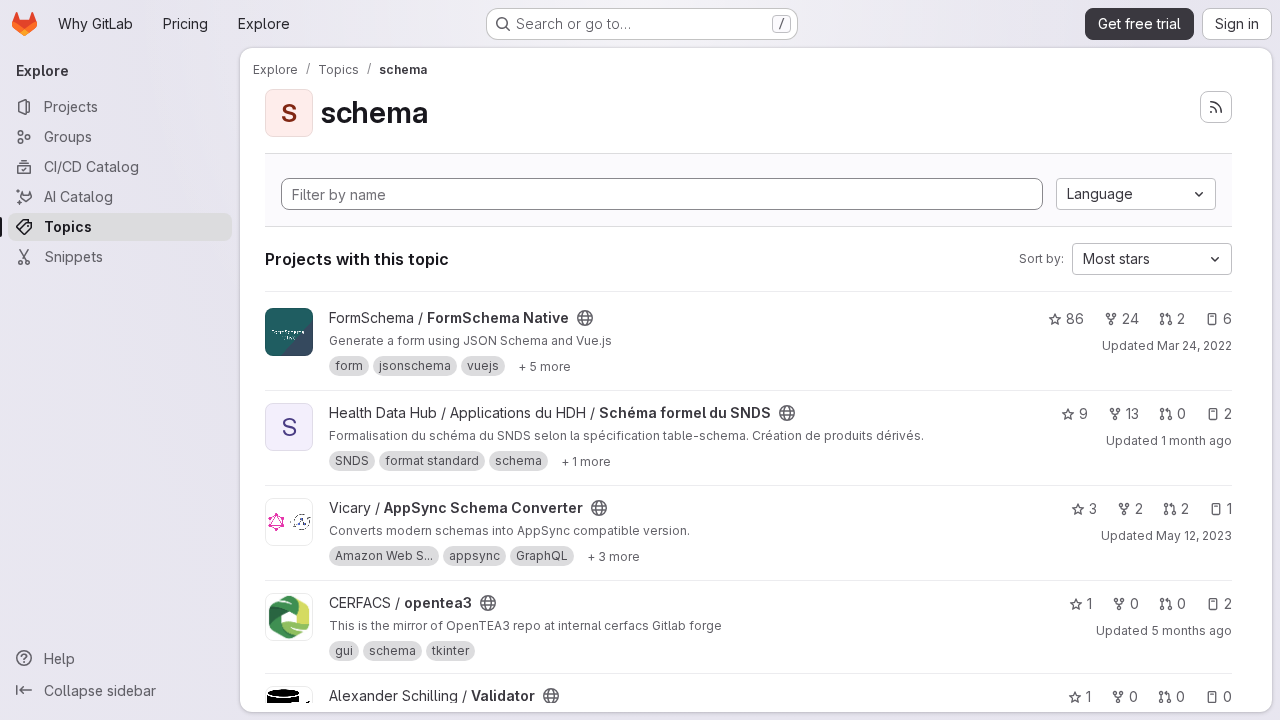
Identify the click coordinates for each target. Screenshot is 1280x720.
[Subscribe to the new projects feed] (1216, 107)
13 (1132, 413)
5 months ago (1191, 630)
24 (1130, 318)
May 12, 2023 (1194, 535)
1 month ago (1196, 440)
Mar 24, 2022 (1194, 345)
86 (1075, 318)
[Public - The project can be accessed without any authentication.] (585, 318)
